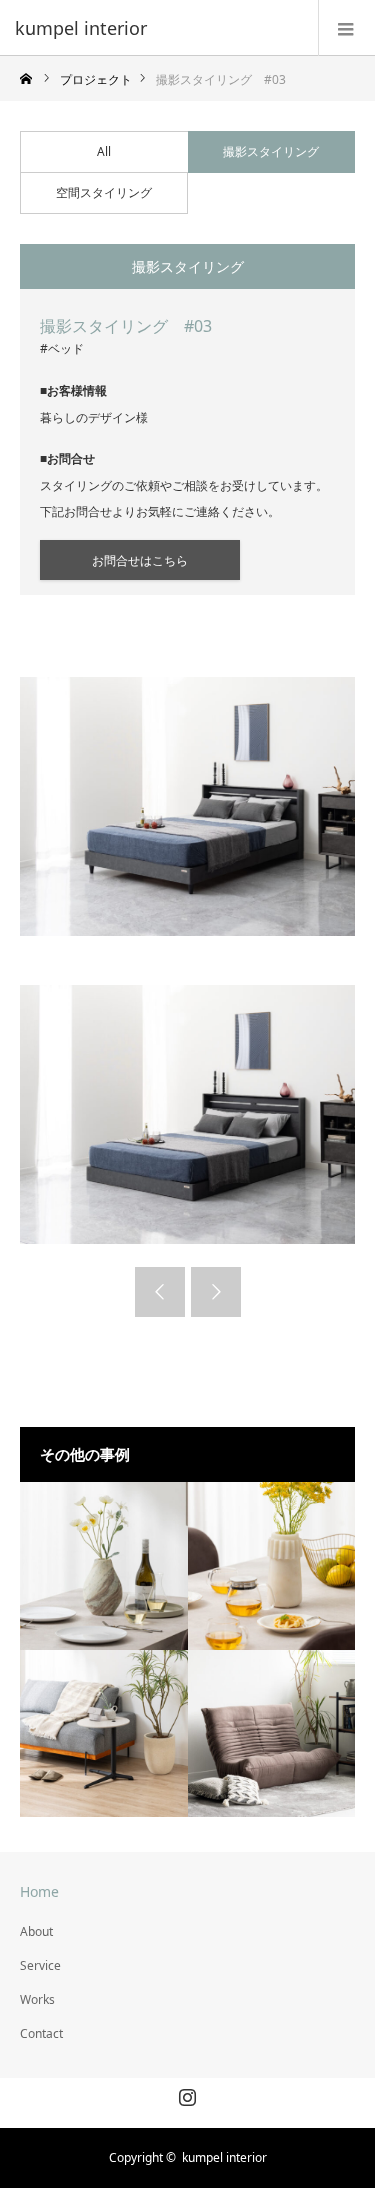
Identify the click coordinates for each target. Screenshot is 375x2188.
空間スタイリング (104, 192)
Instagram (185, 2093)
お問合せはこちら (140, 560)
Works (37, 1999)
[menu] (346, 28)
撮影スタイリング (271, 151)
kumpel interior (81, 28)
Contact (41, 2033)
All (104, 151)
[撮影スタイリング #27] (104, 1566)
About (36, 1931)
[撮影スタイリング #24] (272, 1734)
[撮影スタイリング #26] (272, 1566)
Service (40, 1965)
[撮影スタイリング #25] (104, 1734)
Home (39, 1891)
